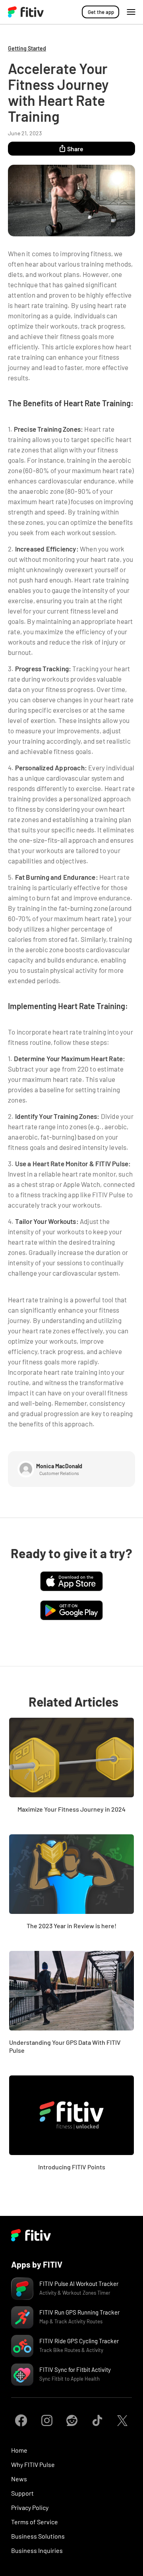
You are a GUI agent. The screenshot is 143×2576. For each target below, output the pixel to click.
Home (19, 2450)
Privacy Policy (30, 2507)
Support (22, 2493)
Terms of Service (35, 2522)
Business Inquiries (37, 2550)
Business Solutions (38, 2536)
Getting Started (27, 48)
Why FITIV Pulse (33, 2464)
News (19, 2479)
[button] (131, 12)
